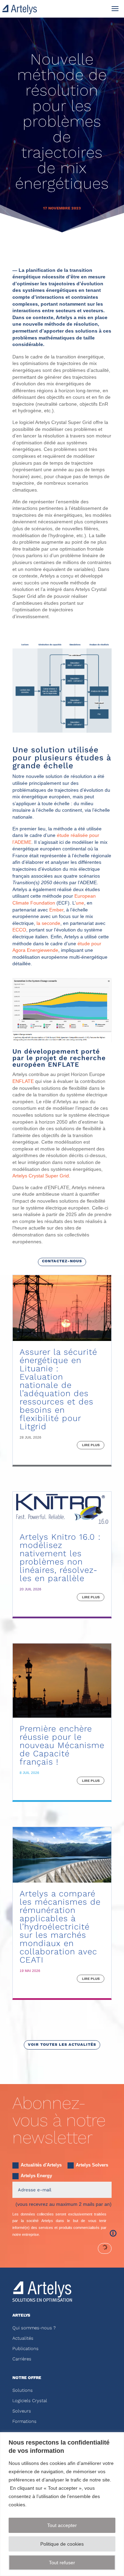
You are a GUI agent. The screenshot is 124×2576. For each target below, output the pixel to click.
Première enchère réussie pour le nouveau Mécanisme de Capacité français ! (62, 1745)
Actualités (23, 2338)
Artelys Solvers (92, 2165)
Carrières (22, 2359)
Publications (25, 2348)
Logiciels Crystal (30, 2401)
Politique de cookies (62, 2544)
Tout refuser (62, 2563)
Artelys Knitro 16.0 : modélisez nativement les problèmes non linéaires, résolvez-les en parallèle (60, 1558)
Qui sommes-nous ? (34, 2328)
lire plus (91, 1445)
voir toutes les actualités (62, 2045)
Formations (24, 2421)
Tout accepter (62, 2525)
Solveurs (22, 2411)
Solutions (23, 2390)
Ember (56, 910)
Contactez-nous (62, 1261)
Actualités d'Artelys (41, 2165)
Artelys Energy (36, 2176)
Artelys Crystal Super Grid (41, 1176)
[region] (62, 2504)
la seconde (48, 923)
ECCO (19, 930)
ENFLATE (23, 1081)
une (80, 903)
